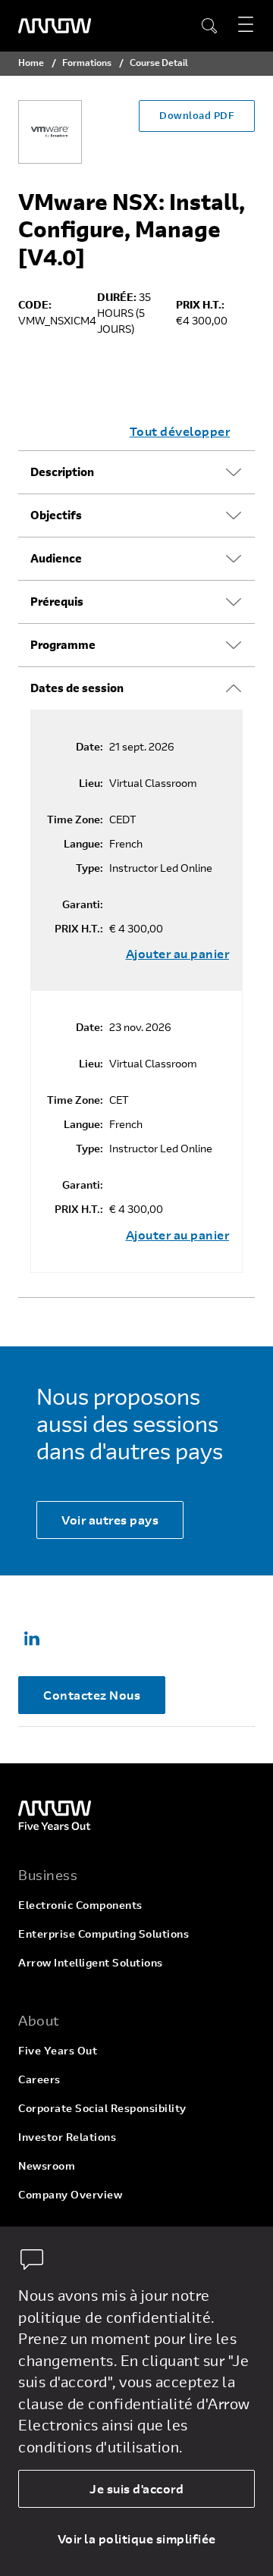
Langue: (83, 844)
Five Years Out (58, 2050)
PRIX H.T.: (79, 929)
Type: (89, 868)
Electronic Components (80, 1905)
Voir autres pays (110, 1520)
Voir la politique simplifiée (137, 2538)
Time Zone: (75, 819)
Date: (89, 747)
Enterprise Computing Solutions (104, 1934)
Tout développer (180, 431)
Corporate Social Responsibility (102, 2108)
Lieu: (91, 783)
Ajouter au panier (178, 954)
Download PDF (197, 115)
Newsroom (47, 2165)
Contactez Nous (92, 1695)
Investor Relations (67, 2137)
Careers (39, 2079)
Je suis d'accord (136, 2488)
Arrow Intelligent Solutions (91, 1962)
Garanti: (83, 904)
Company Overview (70, 2194)
